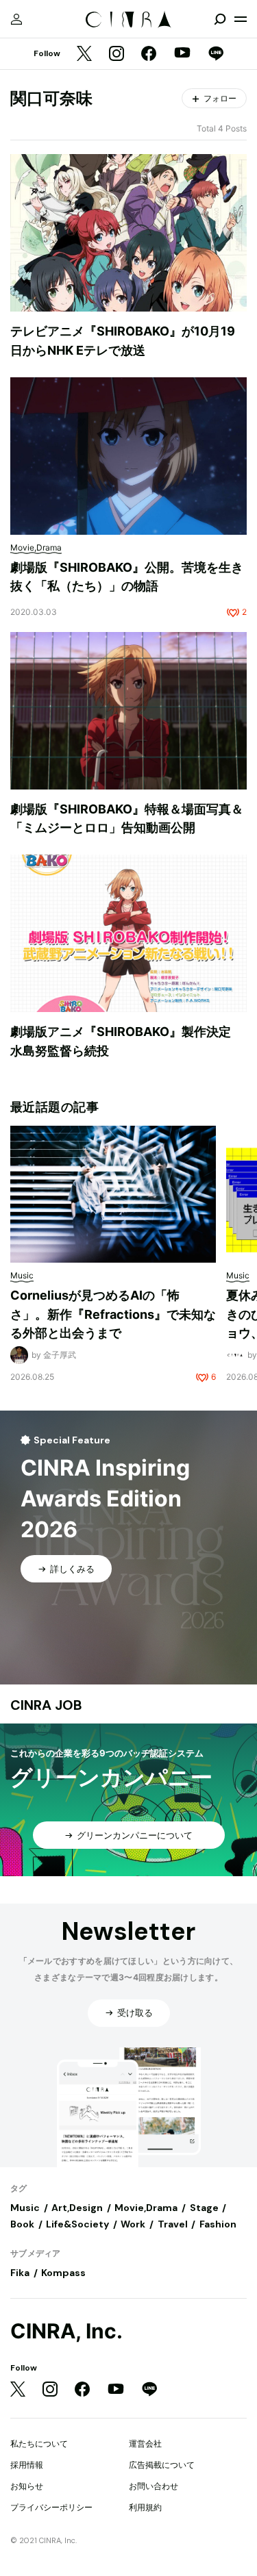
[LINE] (216, 54)
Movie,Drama (146, 2208)
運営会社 (145, 2444)
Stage (204, 2208)
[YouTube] (182, 54)
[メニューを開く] (241, 19)
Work (133, 2224)
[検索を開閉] (220, 19)
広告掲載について (162, 2465)
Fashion (218, 2224)
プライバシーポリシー (51, 2507)
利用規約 (145, 2507)
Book (22, 2224)
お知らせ (27, 2486)
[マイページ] (16, 19)
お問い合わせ (154, 2486)
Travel (173, 2224)
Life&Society (77, 2224)
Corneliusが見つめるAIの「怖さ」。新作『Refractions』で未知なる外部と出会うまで (113, 1314)
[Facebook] (149, 54)
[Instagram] (117, 54)
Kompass (63, 2273)
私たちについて (39, 2444)
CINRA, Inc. (66, 2331)
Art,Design (77, 2208)
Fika (20, 2273)
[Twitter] (84, 54)
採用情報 (27, 2465)
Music (25, 2208)
